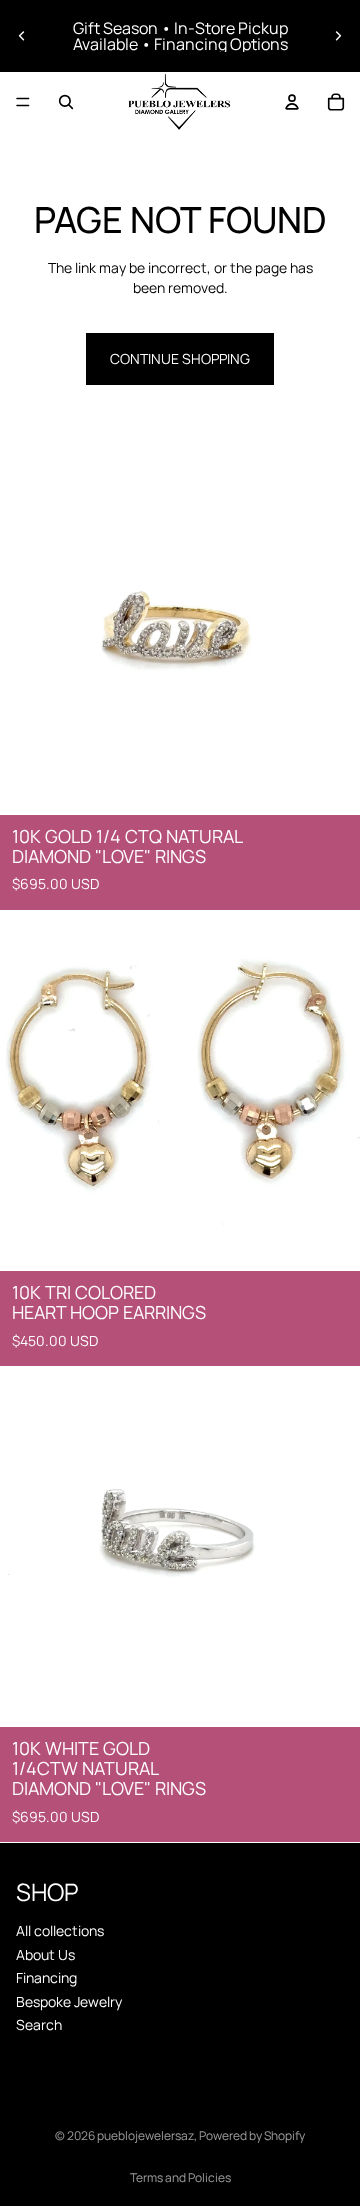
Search (39, 2024)
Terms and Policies (180, 2177)
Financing (46, 1977)
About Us (45, 1954)
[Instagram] (180, 2059)
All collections (60, 1930)
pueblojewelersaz (145, 2135)
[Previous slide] (22, 36)
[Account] (292, 102)
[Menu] (23, 102)
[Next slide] (338, 36)
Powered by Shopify (252, 2135)
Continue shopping (180, 358)
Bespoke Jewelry (69, 2001)
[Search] (66, 102)
